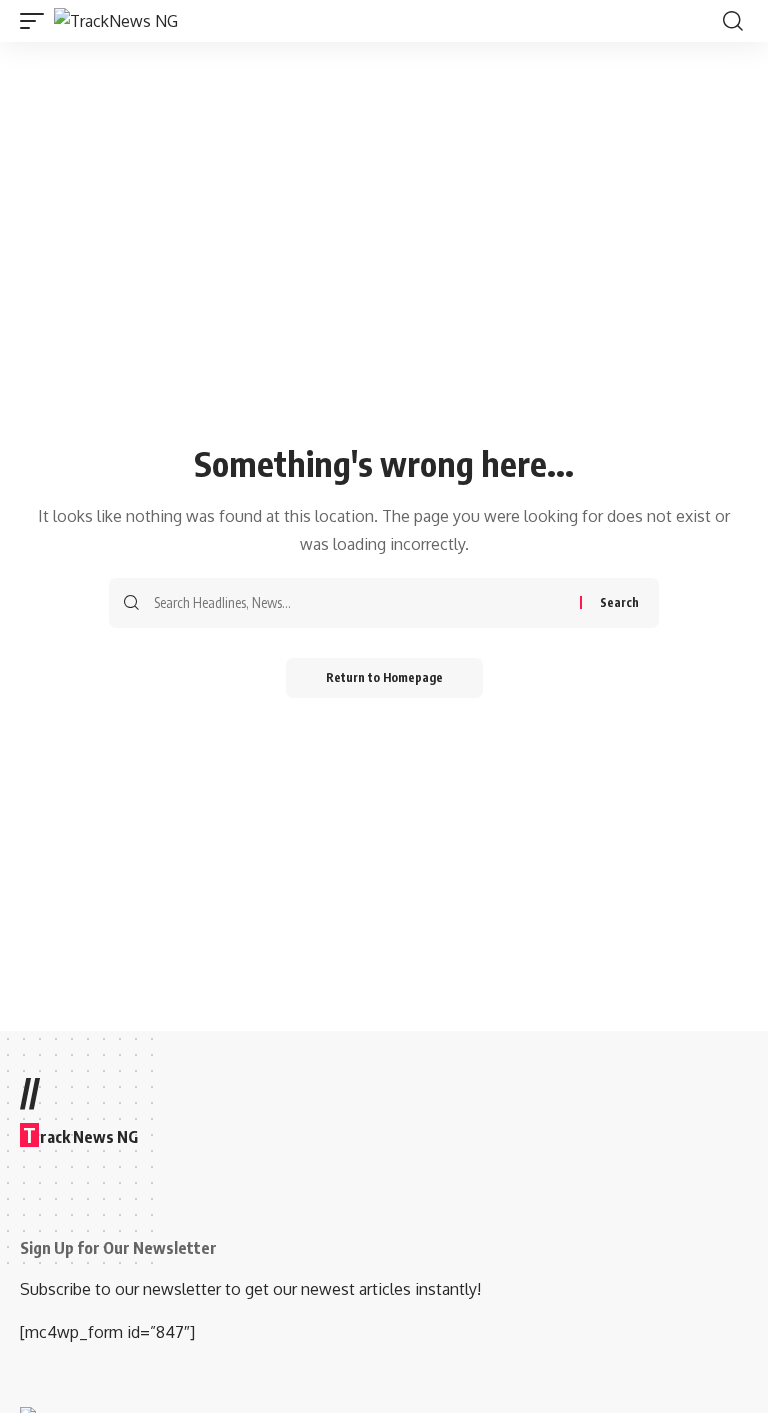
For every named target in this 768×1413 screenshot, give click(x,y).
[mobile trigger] (37, 21)
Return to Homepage (384, 677)
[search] (733, 21)
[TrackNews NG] (116, 21)
